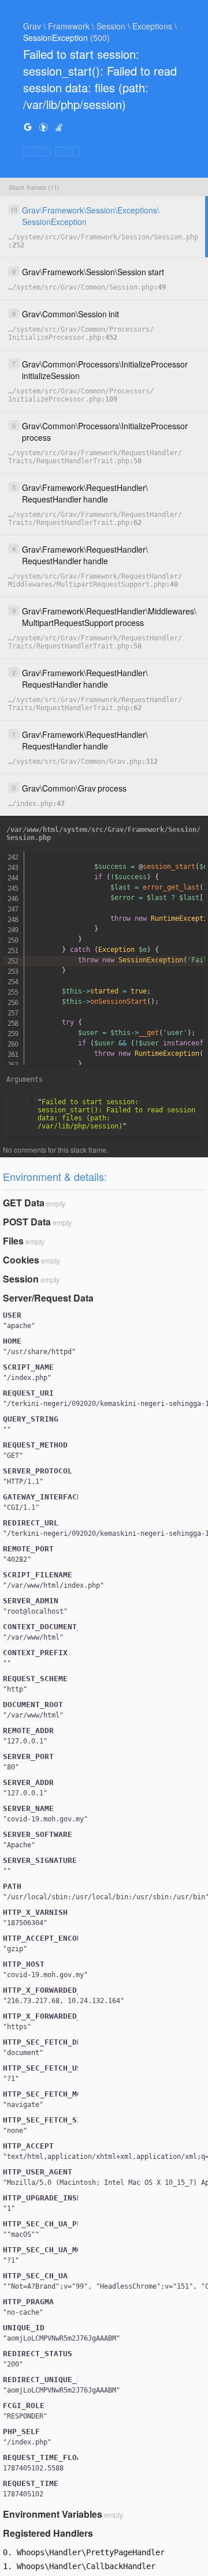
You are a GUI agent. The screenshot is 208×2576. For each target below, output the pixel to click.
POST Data (27, 1222)
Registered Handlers (48, 2533)
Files (13, 1241)
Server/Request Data (48, 1298)
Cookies (21, 1260)
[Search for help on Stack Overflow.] (59, 127)
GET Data (24, 1203)
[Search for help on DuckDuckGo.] (43, 127)
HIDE (67, 151)
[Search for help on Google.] (28, 127)
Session (21, 1279)
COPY (37, 151)
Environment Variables (53, 2514)
